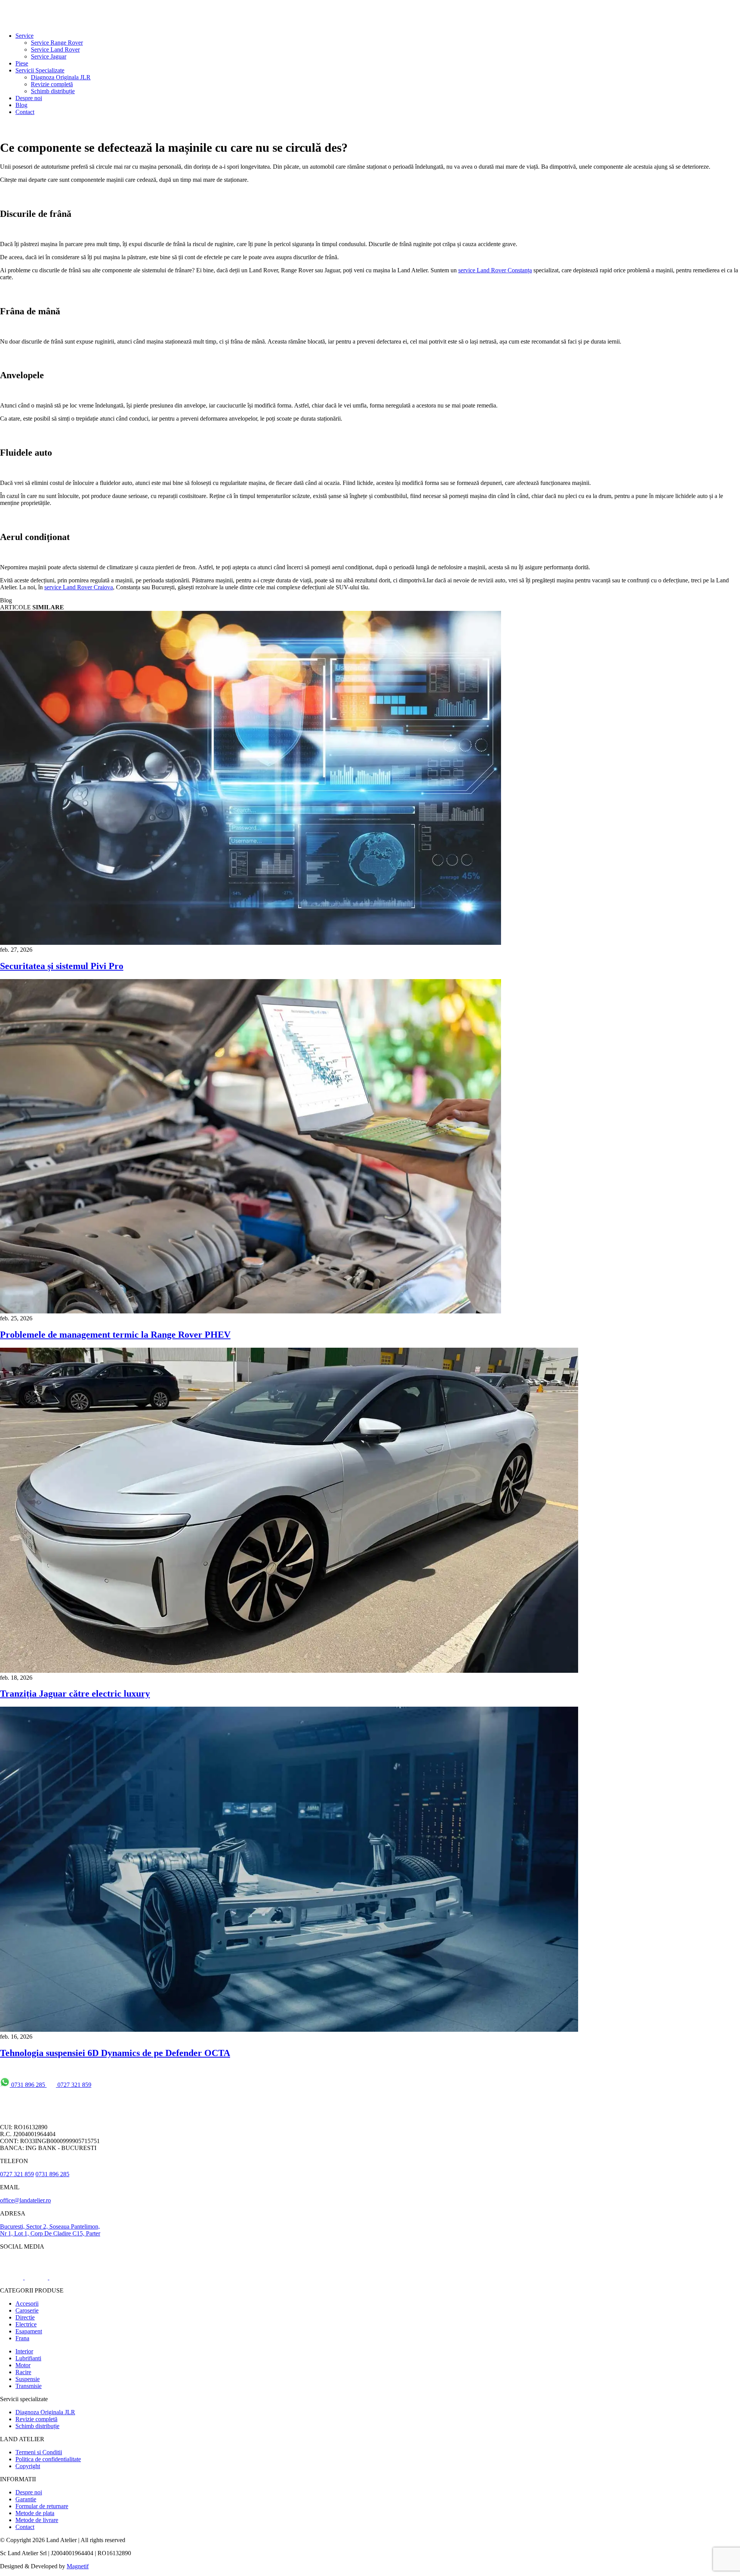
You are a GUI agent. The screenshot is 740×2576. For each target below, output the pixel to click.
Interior (24, 2351)
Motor (23, 2365)
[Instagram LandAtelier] (37, 2277)
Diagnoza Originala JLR (61, 77)
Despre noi (29, 98)
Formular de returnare (42, 2506)
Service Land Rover (55, 49)
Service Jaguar (49, 56)
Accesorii (27, 2303)
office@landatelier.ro (25, 2200)
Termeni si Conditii (39, 2452)
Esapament (29, 2331)
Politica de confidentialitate (48, 2459)
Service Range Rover (57, 43)
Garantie (26, 2499)
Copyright (28, 2466)
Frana (22, 2338)
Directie (25, 2317)
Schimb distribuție (53, 91)
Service (24, 36)
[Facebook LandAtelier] (12, 2277)
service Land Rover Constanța (495, 270)
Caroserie (27, 2310)
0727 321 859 (74, 2085)
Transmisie (29, 2386)
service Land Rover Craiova (79, 587)
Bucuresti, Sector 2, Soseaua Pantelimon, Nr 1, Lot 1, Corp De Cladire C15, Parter (50, 2230)
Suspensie (28, 2379)
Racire (23, 2372)
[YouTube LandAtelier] (61, 2277)
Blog (21, 105)
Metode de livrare (37, 2520)
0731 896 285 (28, 2085)
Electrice (26, 2324)
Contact (25, 112)
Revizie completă (52, 84)
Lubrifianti (28, 2358)
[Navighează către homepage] (35, 23)
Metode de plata (35, 2513)
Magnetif (78, 2566)
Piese (22, 63)
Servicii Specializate (40, 70)
